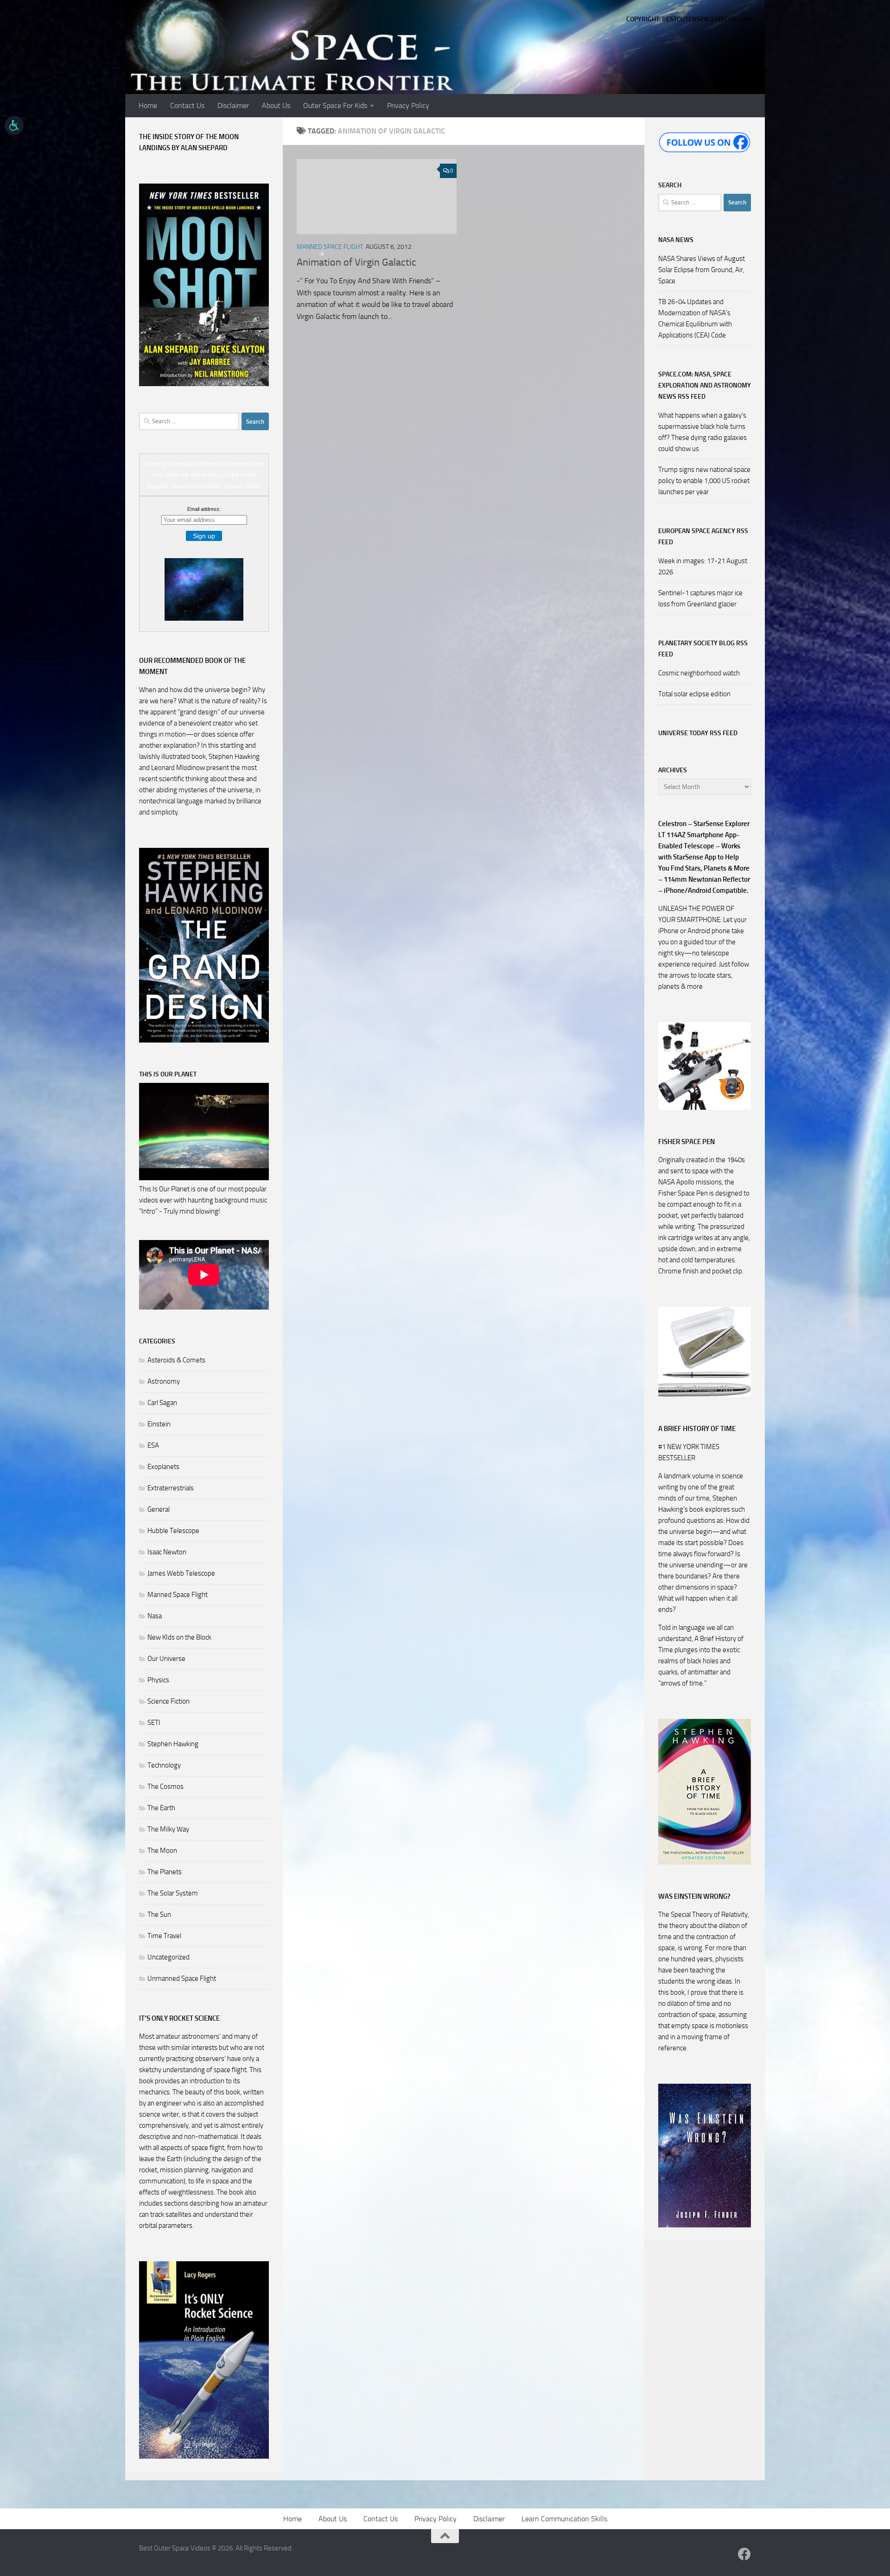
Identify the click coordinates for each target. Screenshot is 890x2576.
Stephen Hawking (173, 1744)
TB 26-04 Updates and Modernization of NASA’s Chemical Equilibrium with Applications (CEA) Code (695, 318)
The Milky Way (168, 1829)
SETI (154, 1723)
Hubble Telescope (173, 1531)
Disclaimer (233, 105)
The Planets (165, 1872)
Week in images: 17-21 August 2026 (703, 566)
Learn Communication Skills (564, 2519)
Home (148, 105)
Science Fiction (168, 1701)
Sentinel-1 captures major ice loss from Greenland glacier (700, 598)
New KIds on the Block (179, 1637)
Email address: (204, 509)
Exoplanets (163, 1467)
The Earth (161, 1808)
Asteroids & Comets (176, 1360)
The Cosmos (165, 1787)
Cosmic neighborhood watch (699, 673)
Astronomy (164, 1381)
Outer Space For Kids (335, 105)
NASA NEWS (676, 240)
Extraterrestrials (171, 1488)
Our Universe (166, 1659)
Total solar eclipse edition (694, 694)
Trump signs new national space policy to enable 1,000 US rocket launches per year (704, 481)
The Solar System (173, 1893)
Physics (158, 1680)
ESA (153, 1445)
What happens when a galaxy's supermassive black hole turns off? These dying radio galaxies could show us (702, 432)
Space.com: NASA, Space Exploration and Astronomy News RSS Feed (705, 385)
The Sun (159, 1915)
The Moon (162, 1851)
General (159, 1509)
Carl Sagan (162, 1403)
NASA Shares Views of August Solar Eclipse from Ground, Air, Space (702, 270)
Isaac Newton (167, 1552)
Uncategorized (168, 1957)
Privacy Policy (408, 105)
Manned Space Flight (330, 247)
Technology (164, 1765)
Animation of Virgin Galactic (356, 262)
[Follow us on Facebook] (744, 2554)
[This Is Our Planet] (204, 1178)
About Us (276, 105)
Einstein (159, 1424)
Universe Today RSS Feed (698, 733)
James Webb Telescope (181, 1573)
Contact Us (187, 105)
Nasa (155, 1616)
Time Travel (164, 1936)
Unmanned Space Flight (182, 1978)
